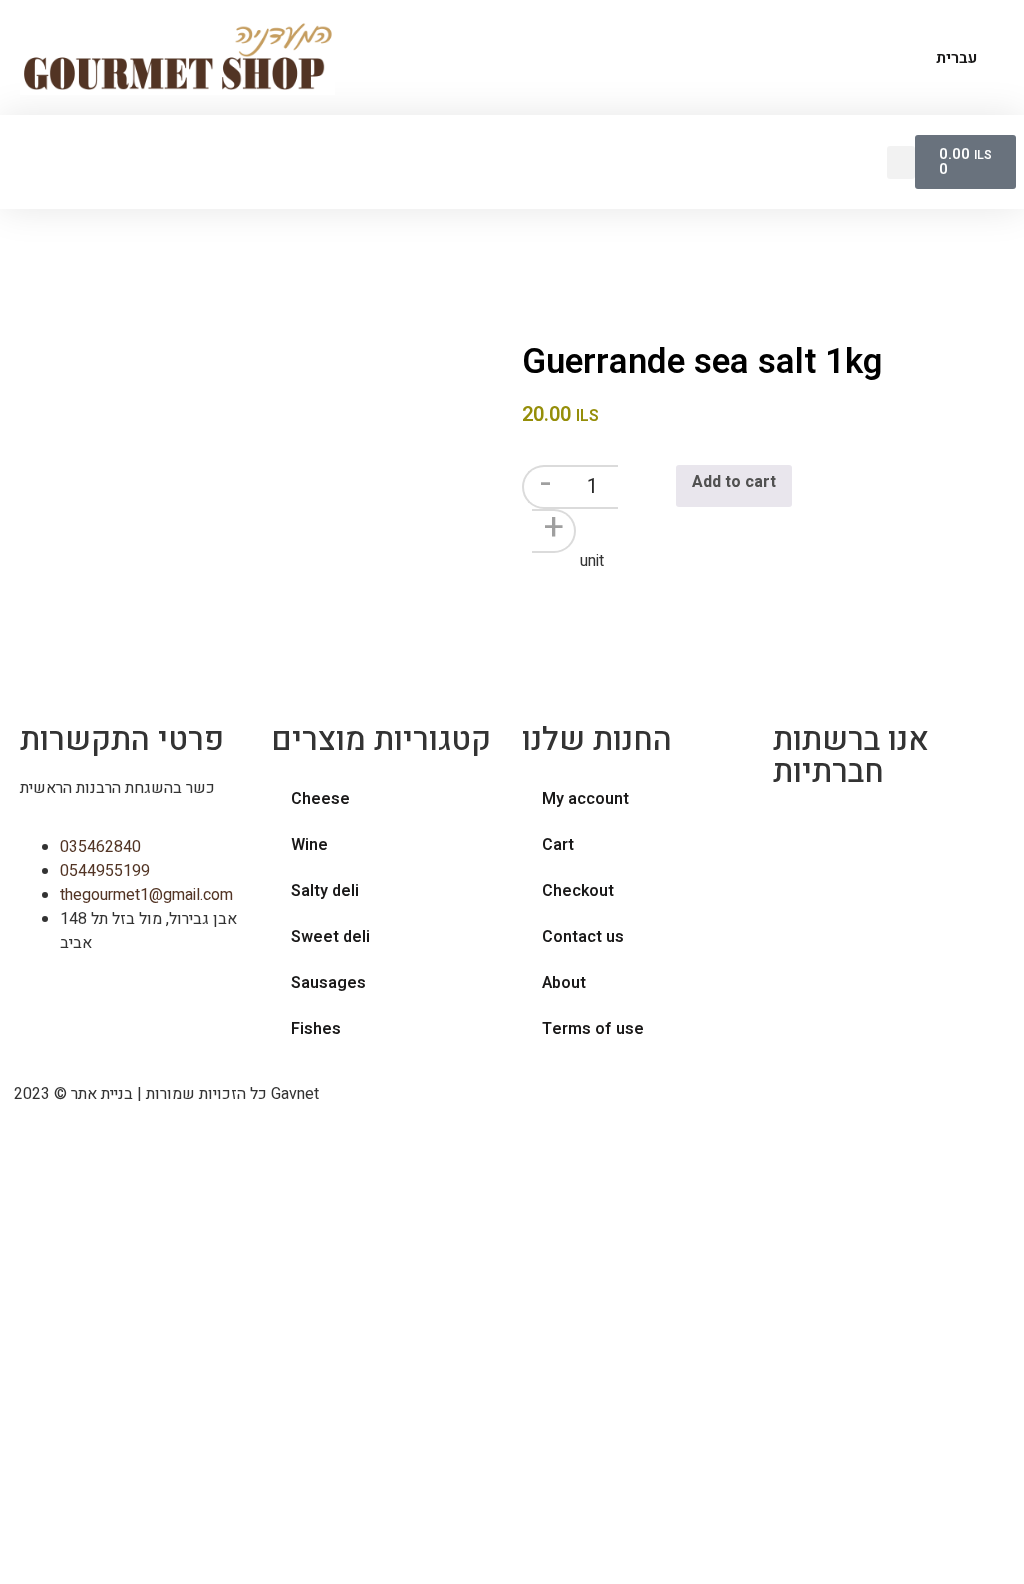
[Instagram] (852, 833)
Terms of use (593, 1029)
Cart (558, 845)
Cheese (320, 799)
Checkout (578, 891)
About (564, 983)
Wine (309, 845)
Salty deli (325, 891)
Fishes (316, 1029)
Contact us (583, 937)
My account (585, 799)
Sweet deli (330, 937)
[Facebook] (798, 833)
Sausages (328, 983)
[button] (901, 162)
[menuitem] (947, 58)
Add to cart (734, 482)
